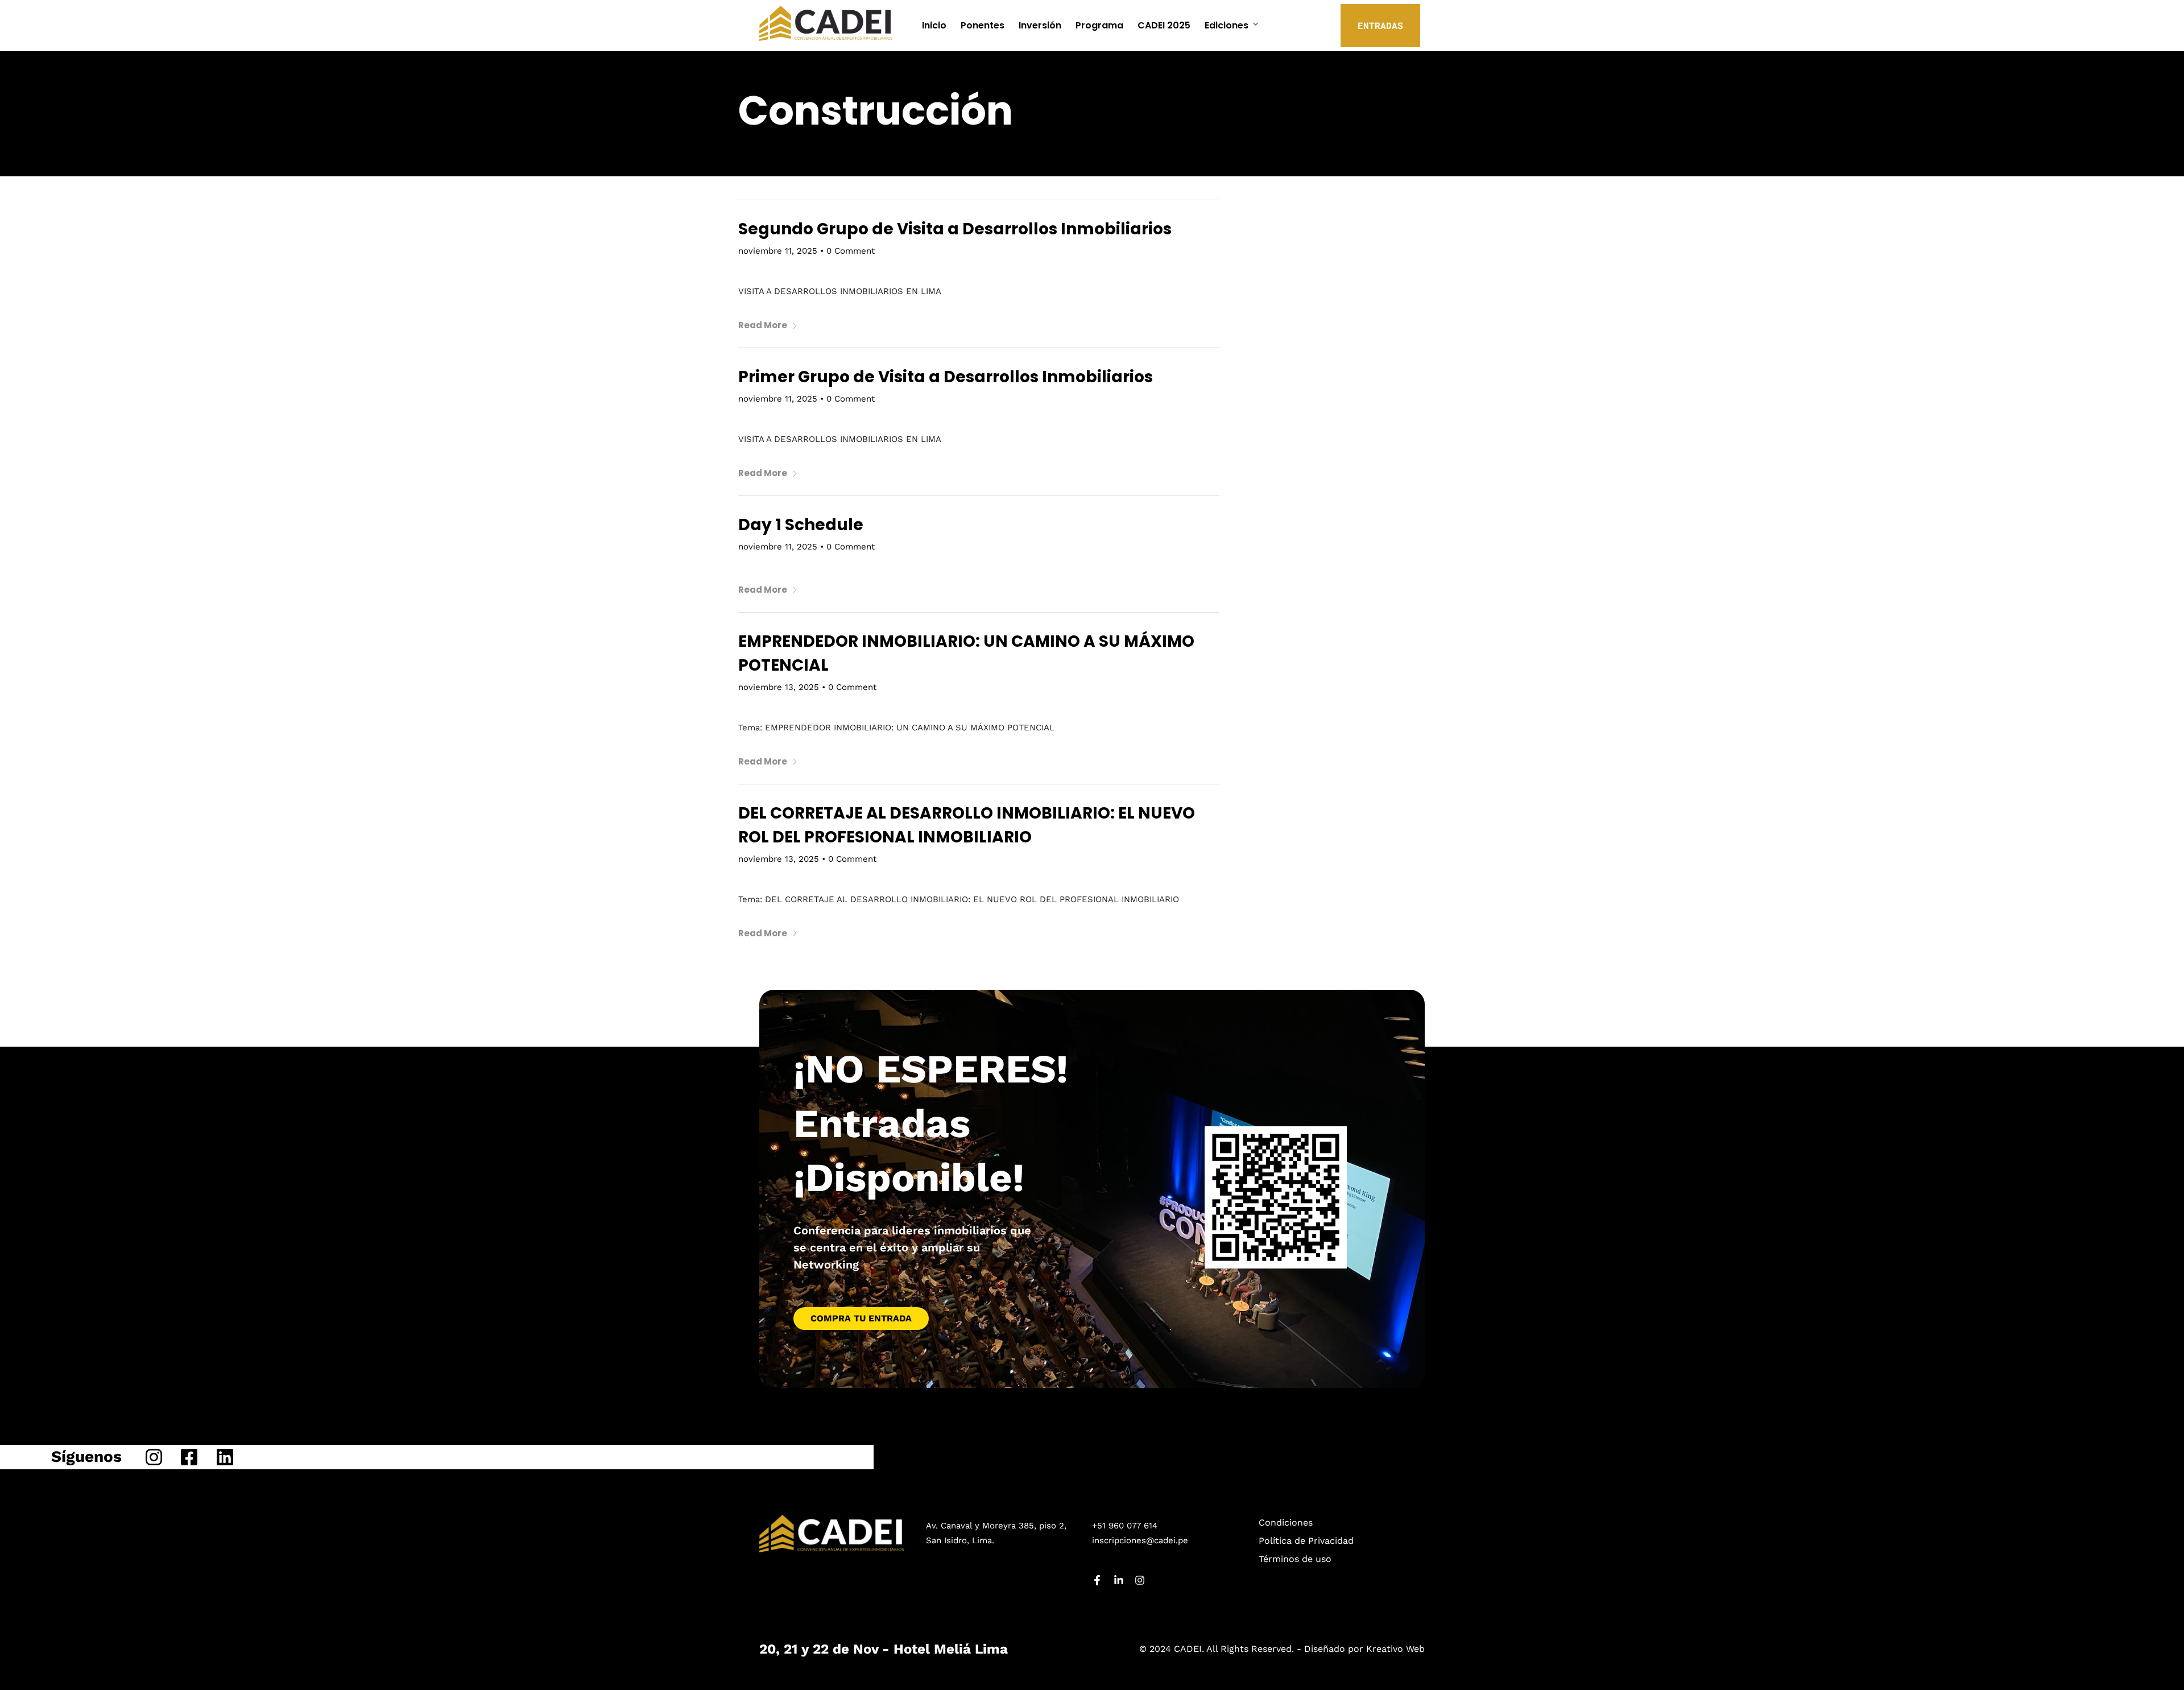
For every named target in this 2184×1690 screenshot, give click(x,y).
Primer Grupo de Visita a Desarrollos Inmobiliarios (946, 377)
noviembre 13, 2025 (779, 687)
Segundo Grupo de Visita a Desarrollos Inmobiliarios (955, 229)
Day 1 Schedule (801, 525)
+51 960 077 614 (1125, 1526)
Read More (763, 325)
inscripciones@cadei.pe (1140, 1540)
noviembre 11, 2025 (778, 251)
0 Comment (851, 251)
